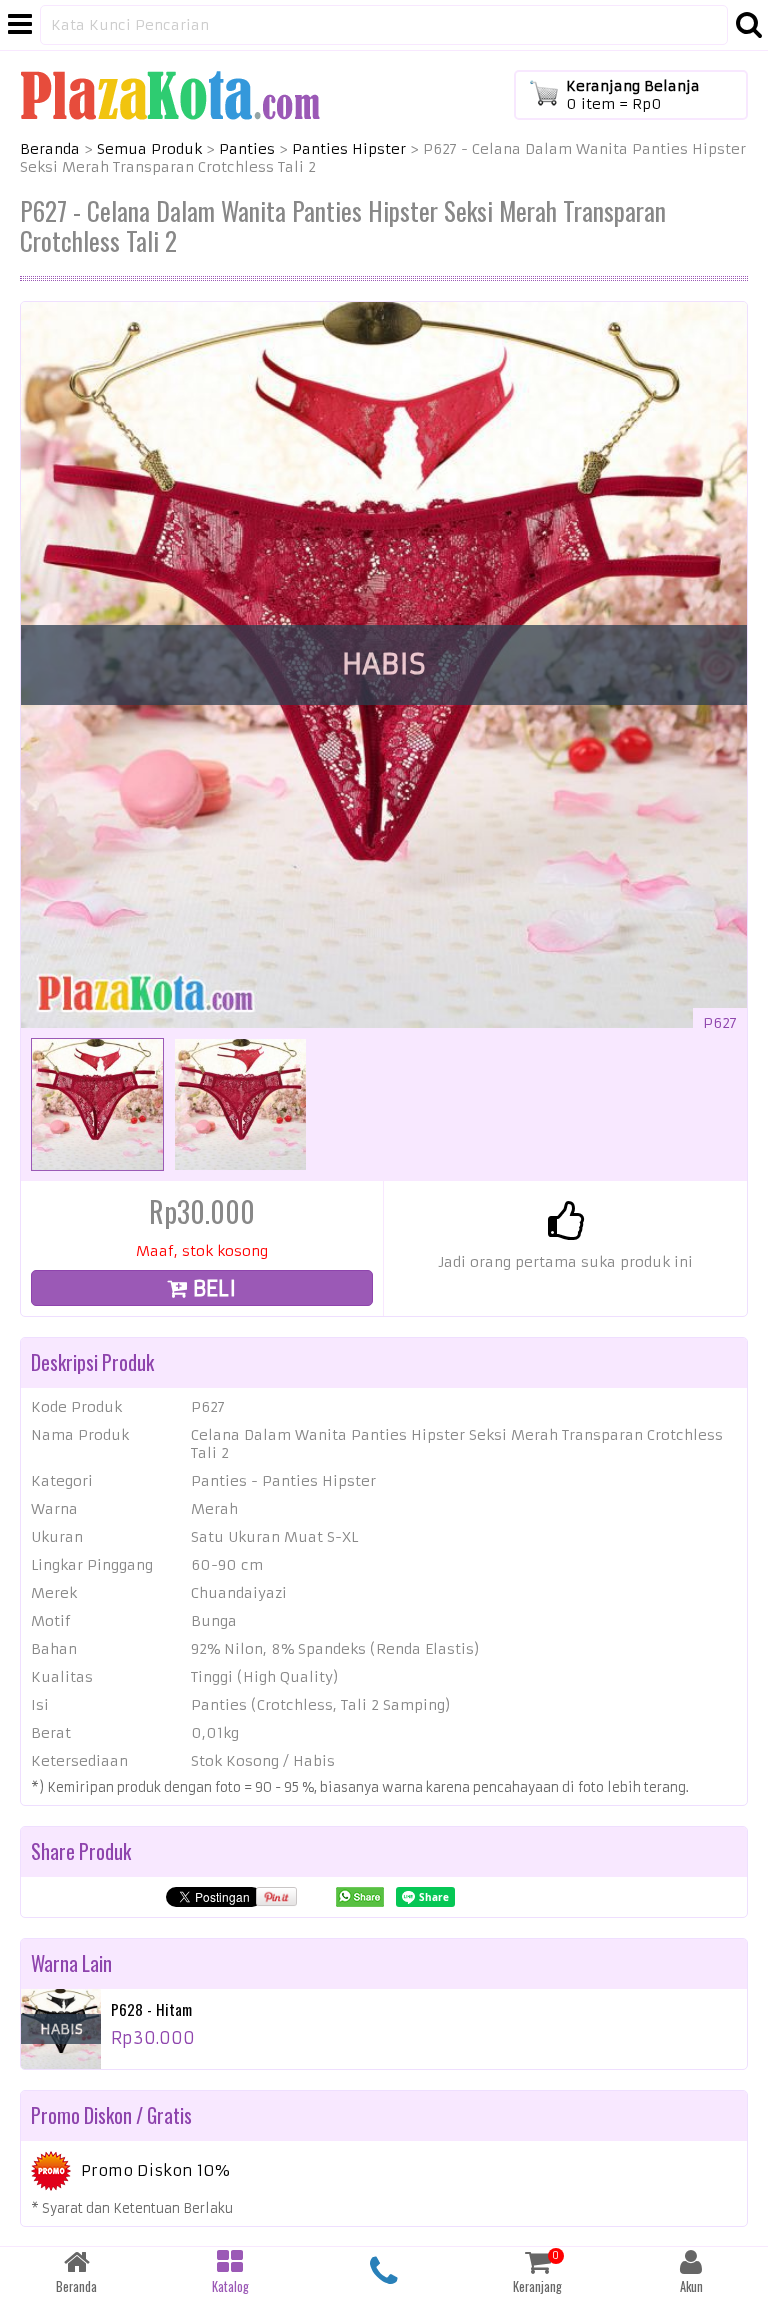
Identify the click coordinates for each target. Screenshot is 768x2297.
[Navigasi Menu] (20, 25)
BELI (212, 1288)
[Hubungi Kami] (384, 2272)
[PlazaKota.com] (170, 94)
